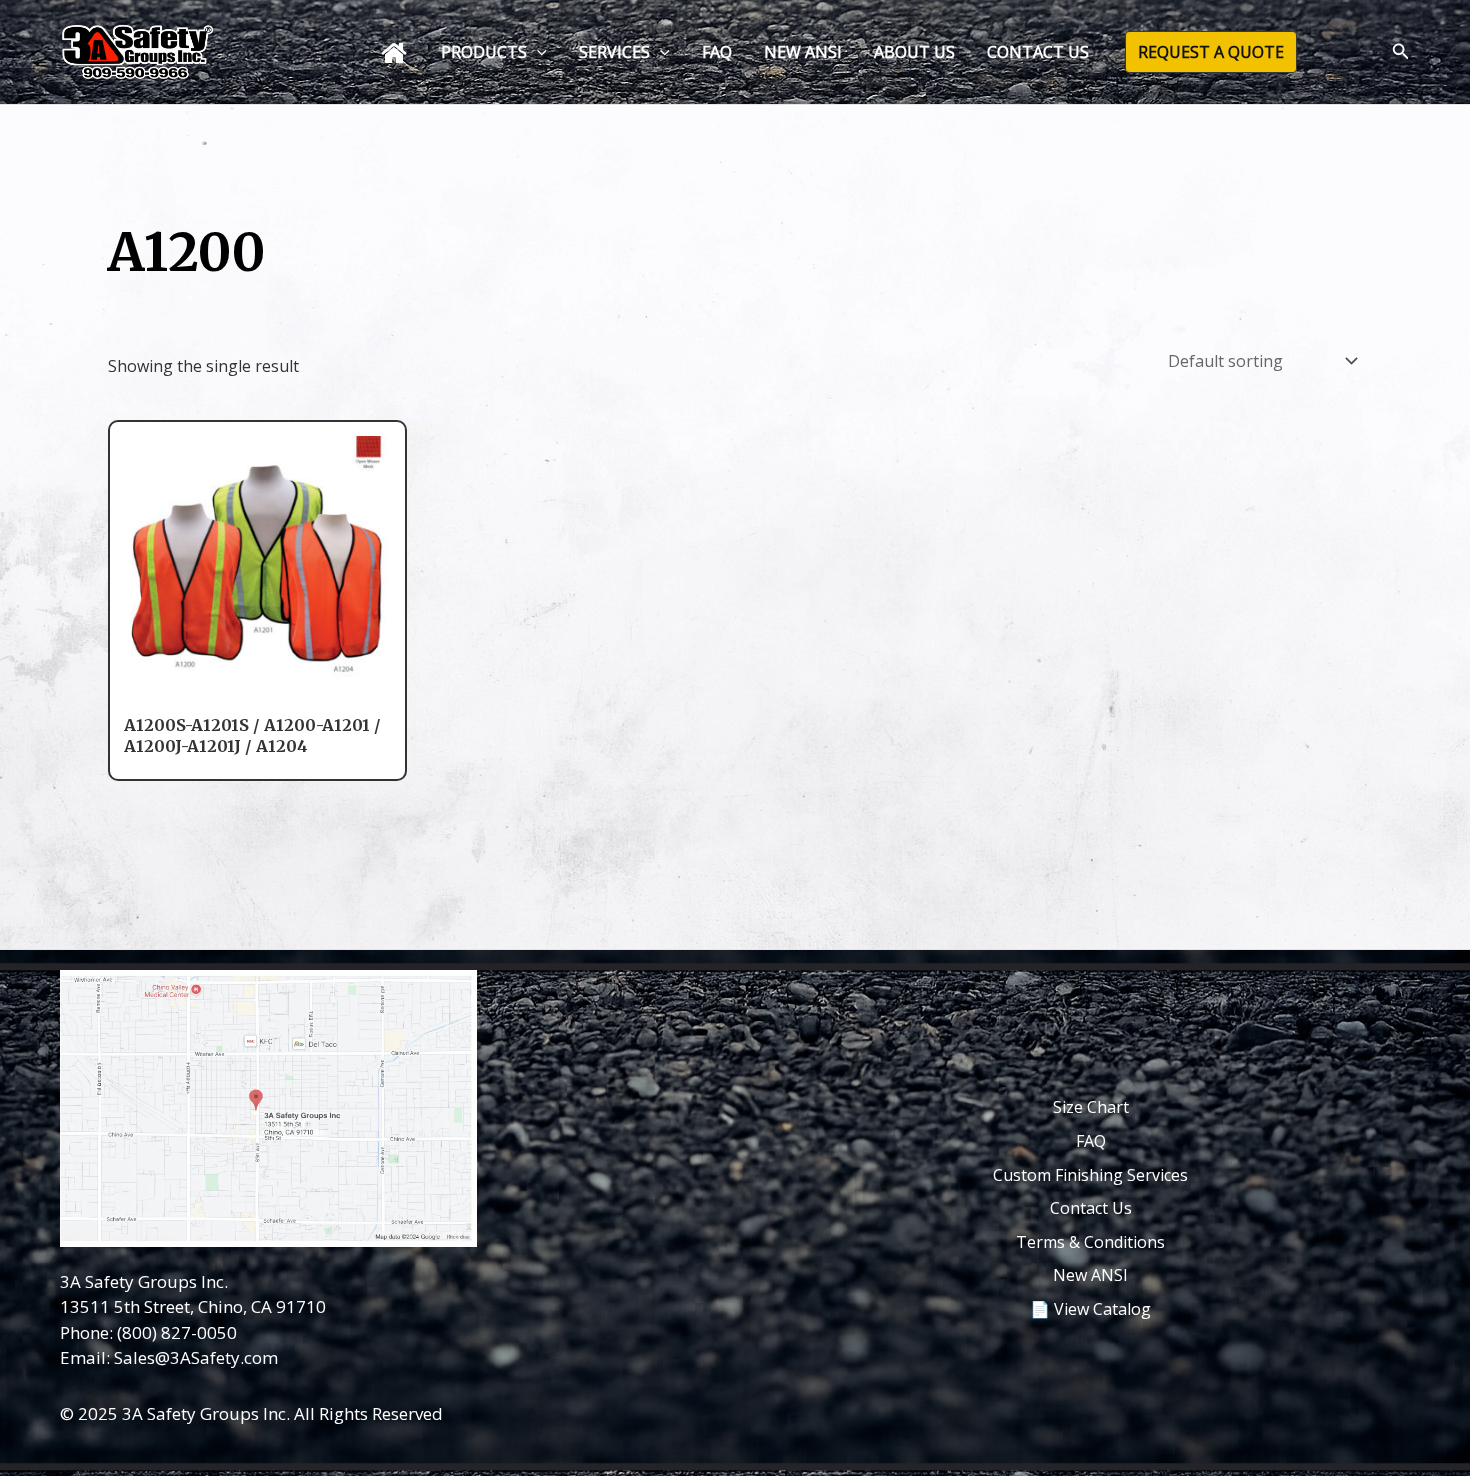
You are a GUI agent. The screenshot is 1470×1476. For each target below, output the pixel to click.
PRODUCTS (484, 52)
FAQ (717, 52)
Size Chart (1091, 1107)
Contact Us (1091, 1208)
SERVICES (614, 52)
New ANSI (1090, 1275)
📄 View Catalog (1090, 1309)
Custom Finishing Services (1090, 1175)
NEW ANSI (803, 52)
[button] (537, 52)
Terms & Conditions (1090, 1242)
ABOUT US (914, 52)
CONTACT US (1038, 52)
